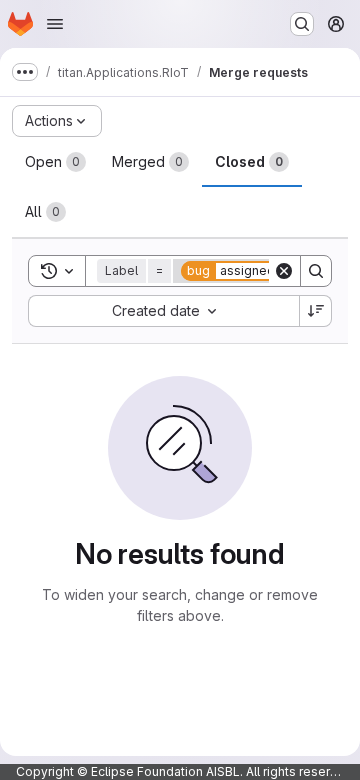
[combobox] (163, 311)
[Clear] (284, 271)
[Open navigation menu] (55, 24)
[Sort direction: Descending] (316, 311)
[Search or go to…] (302, 24)
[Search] (316, 271)
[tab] (55, 162)
